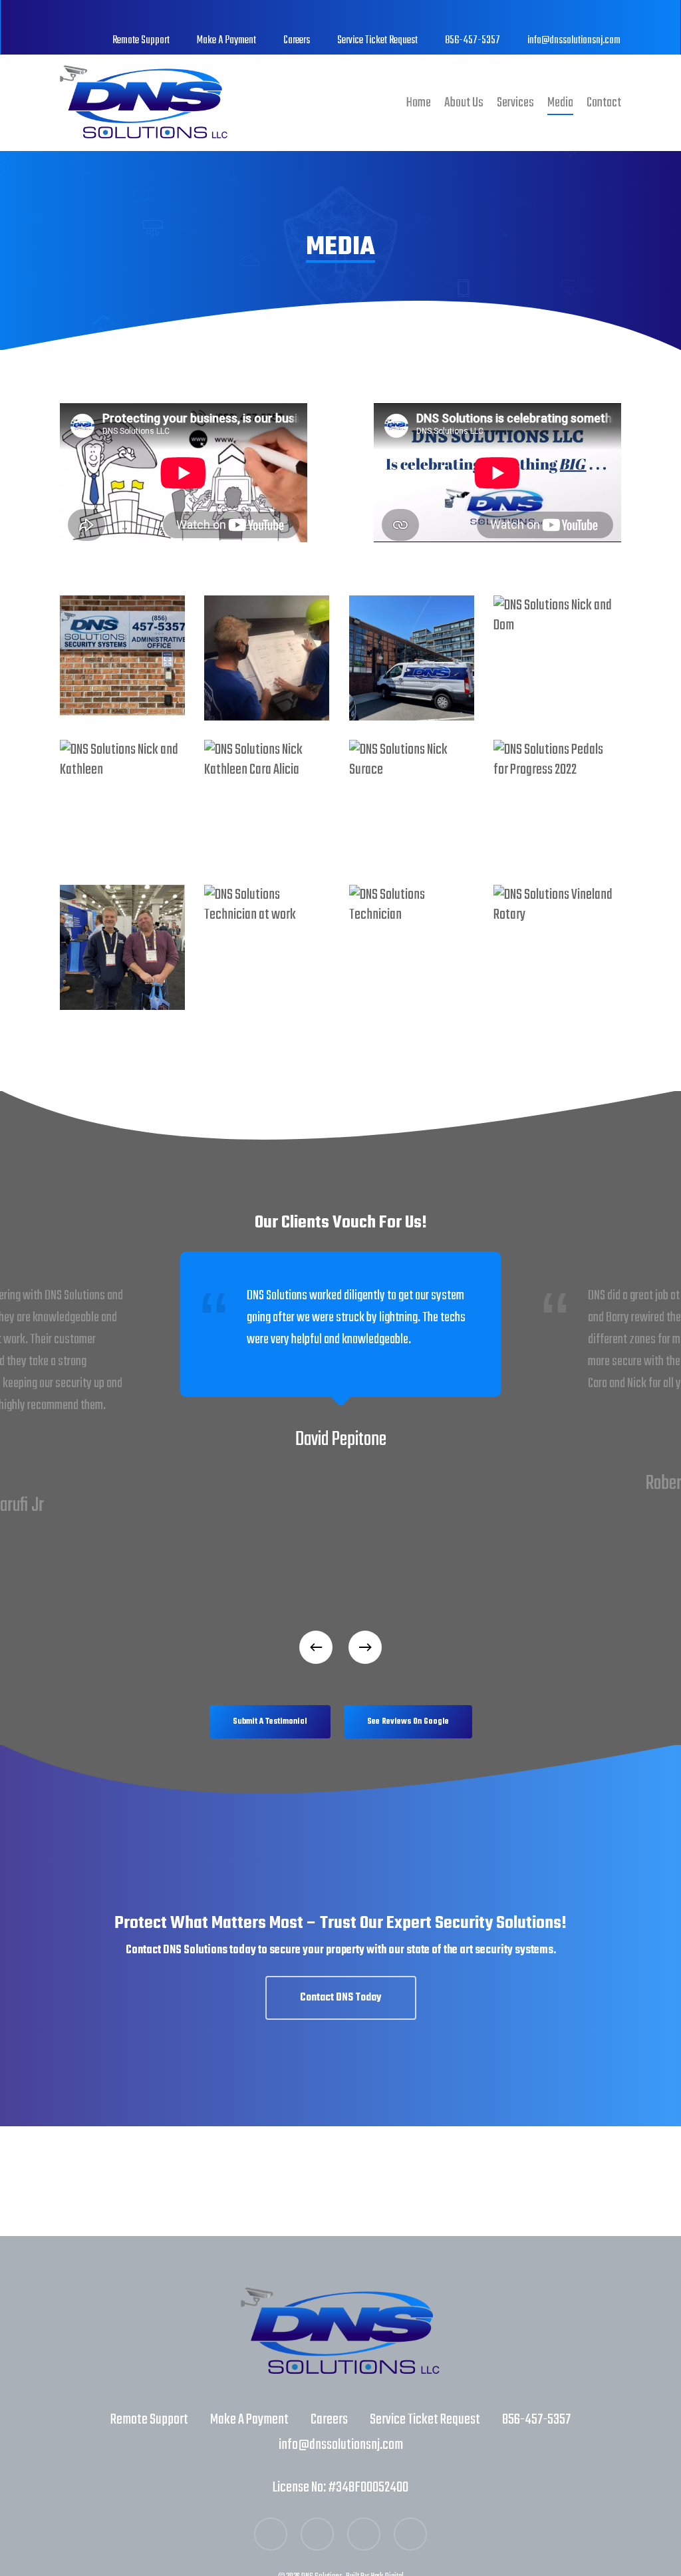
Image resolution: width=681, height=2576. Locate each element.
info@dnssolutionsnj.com (341, 2445)
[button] (270, 1722)
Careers (329, 2420)
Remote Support (149, 2420)
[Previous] (316, 1647)
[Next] (365, 1647)
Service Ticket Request (425, 2420)
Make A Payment (249, 2420)
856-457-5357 (536, 2420)
